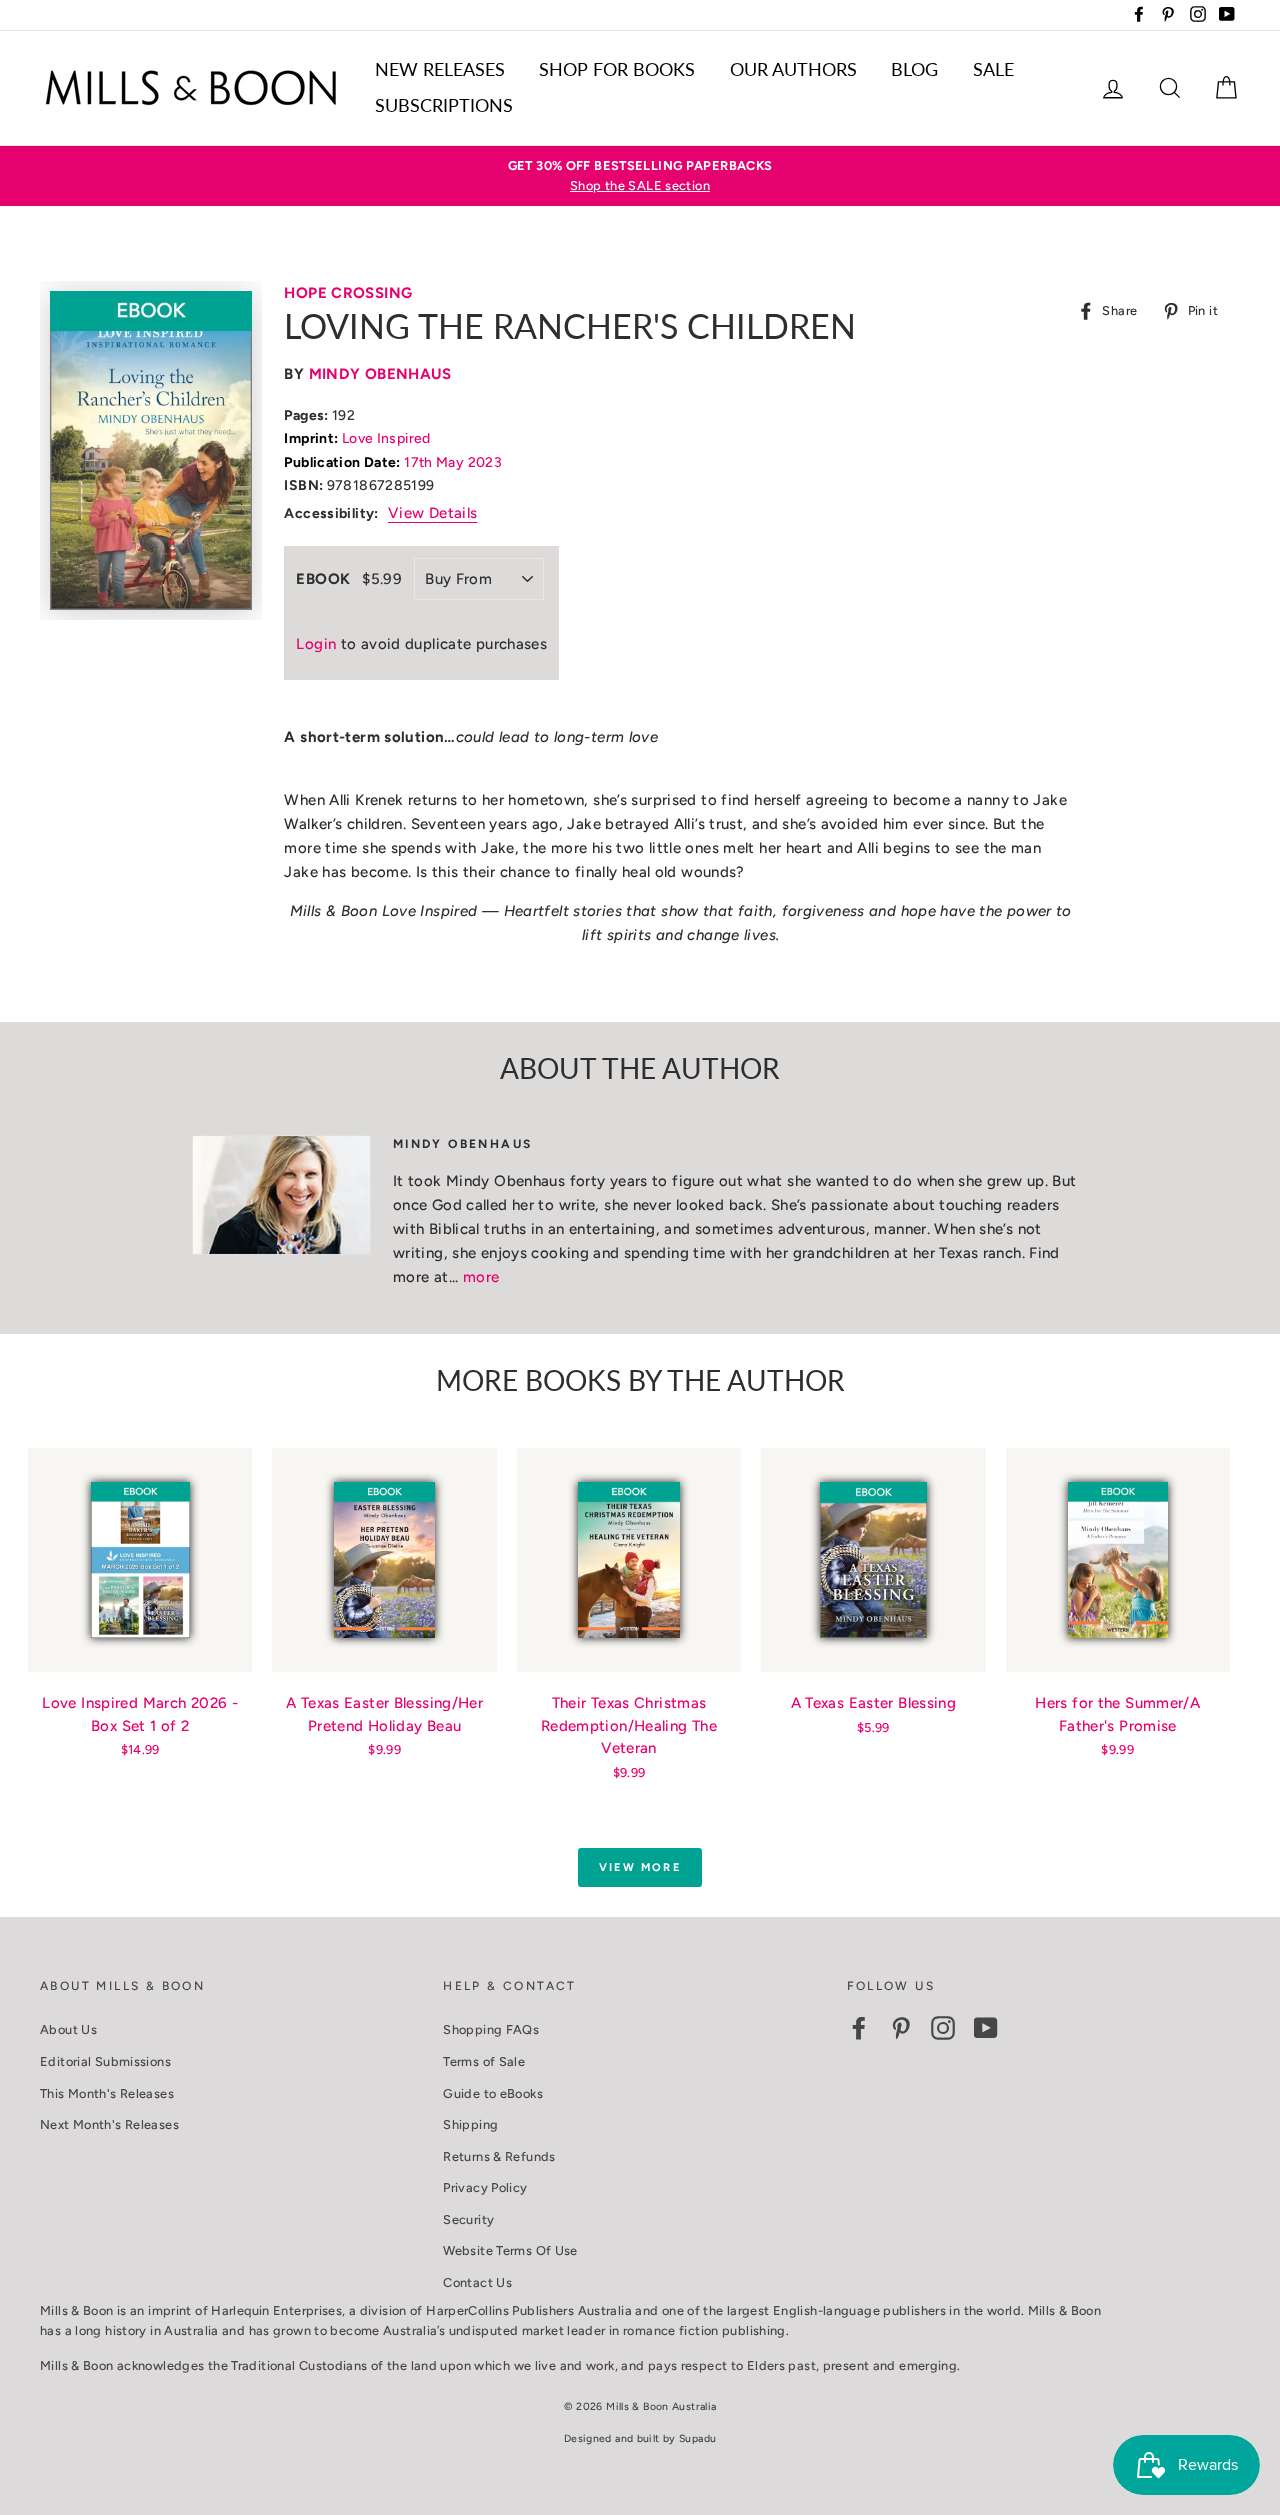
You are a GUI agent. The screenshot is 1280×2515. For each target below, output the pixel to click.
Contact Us (477, 2282)
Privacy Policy (485, 2187)
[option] (640, 176)
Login (316, 644)
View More (640, 1867)
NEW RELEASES (440, 69)
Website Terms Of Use (510, 2250)
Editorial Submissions (105, 2061)
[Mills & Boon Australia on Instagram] (943, 2028)
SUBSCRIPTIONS (444, 105)
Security (468, 2219)
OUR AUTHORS (793, 69)
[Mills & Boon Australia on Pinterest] (901, 2028)
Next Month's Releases (109, 2124)
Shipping (470, 2124)
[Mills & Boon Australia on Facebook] (859, 2028)
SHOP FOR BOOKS (617, 69)
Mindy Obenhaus (380, 374)
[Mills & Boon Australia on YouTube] (986, 2028)
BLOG (914, 69)
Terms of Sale (484, 2061)
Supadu (697, 2438)
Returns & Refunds (499, 2156)
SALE (993, 69)
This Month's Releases (107, 2093)
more (481, 1277)
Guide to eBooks (493, 2093)
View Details (433, 513)
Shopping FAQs (491, 2029)
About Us (68, 2029)
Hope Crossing (348, 293)
